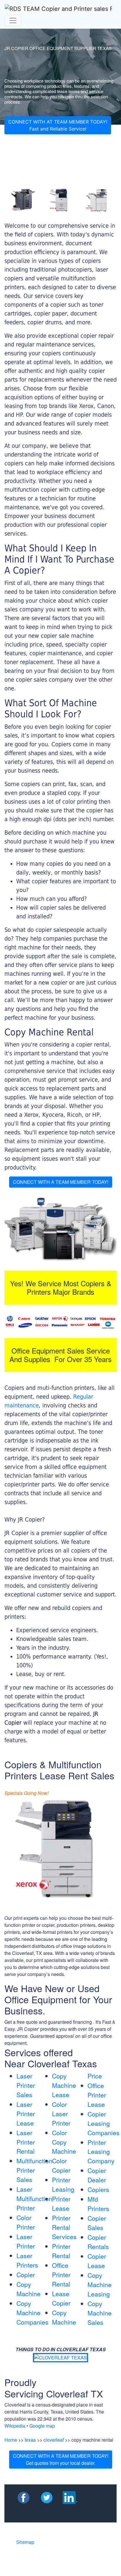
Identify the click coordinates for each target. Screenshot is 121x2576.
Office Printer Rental (61, 2275)
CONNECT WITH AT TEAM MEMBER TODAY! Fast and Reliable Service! (58, 125)
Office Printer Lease (97, 2095)
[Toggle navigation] (13, 20)
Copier (26, 2275)
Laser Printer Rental (26, 2142)
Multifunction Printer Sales (34, 2170)
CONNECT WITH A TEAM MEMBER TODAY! (61, 1182)
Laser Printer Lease (26, 2114)
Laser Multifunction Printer (34, 2198)
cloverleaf (54, 2440)
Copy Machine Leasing (100, 2285)
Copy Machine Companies (32, 2313)
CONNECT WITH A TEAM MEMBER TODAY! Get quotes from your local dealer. (61, 2459)
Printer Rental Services (64, 2227)
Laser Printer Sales (26, 2085)
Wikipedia (15, 2426)
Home (11, 2440)
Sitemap (25, 2542)
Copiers (98, 2189)
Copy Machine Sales (100, 2313)
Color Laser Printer (61, 2114)
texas (30, 2440)
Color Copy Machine (64, 2142)
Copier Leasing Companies (104, 2123)
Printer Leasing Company (101, 2152)
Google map (42, 2426)
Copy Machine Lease (64, 2085)
